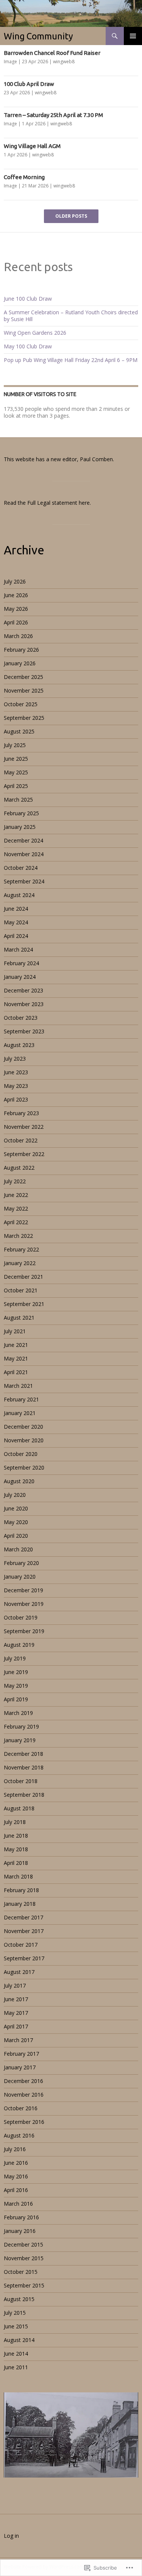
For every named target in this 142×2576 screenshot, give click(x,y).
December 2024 (23, 840)
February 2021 (21, 1399)
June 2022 (16, 1195)
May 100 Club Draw (28, 346)
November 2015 (24, 2258)
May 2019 (16, 1686)
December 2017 (23, 1917)
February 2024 (21, 963)
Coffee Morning (24, 177)
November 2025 (24, 690)
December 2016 (23, 2081)
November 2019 (24, 1604)
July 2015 (15, 2313)
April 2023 (16, 1099)
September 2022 (24, 1154)
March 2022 (18, 1236)
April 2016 (16, 2190)
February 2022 (21, 1249)
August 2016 (19, 2135)
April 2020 (16, 1536)
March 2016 (18, 2204)
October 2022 (21, 1140)
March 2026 (18, 636)
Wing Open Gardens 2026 (35, 333)
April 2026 (16, 622)
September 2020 (24, 1467)
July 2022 (15, 1181)
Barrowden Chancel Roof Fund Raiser (52, 53)
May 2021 (16, 1358)
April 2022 (16, 1222)
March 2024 (18, 949)
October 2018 (21, 1781)
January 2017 (20, 2067)
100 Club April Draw (29, 84)
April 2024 (16, 936)
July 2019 (15, 1658)
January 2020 (20, 1577)
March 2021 (18, 1386)
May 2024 (16, 922)
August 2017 (19, 1972)
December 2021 (23, 1277)
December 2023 (23, 990)
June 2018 (16, 1836)
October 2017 (21, 1945)
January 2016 (20, 2231)
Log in (11, 2536)
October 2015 (21, 2272)
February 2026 (21, 650)
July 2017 (15, 1985)
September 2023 (24, 1031)
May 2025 (16, 772)
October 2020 (21, 1454)
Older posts (71, 216)
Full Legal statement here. (59, 503)
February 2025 (21, 813)
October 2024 (21, 868)
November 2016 (24, 2095)
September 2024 (24, 881)
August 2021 (19, 1318)
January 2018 (20, 1904)
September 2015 (24, 2285)
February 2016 (21, 2217)
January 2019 (20, 1740)
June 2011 (16, 2367)
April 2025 (16, 786)
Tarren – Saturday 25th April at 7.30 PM (53, 115)
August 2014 (19, 2340)
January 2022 (20, 1263)
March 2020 (18, 1549)
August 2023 (19, 1045)
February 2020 (21, 1563)
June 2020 (16, 1508)
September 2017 (24, 1958)
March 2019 (18, 1713)
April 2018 (16, 1863)
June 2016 (16, 2163)
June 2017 (16, 1999)
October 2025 (21, 704)
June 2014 (16, 2354)
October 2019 (21, 1617)
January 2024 (20, 977)
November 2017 (24, 1931)
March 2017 (18, 2040)
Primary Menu (133, 36)
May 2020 (16, 1522)
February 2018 (21, 1890)
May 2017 (16, 2013)
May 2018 (16, 1849)
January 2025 (20, 827)
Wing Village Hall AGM (32, 146)
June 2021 (16, 1345)
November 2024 (24, 854)
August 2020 (19, 1481)
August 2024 (19, 895)
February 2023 (21, 1113)
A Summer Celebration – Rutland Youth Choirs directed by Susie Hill (71, 316)
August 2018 (19, 1808)
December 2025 (23, 677)
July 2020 (15, 1495)
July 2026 (15, 581)
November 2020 (24, 1440)
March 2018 (18, 1876)
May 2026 (16, 609)
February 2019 (21, 1726)
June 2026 (16, 595)
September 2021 (24, 1304)
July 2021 (15, 1331)
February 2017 (21, 2054)
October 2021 (21, 1290)
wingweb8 (64, 62)
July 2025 (15, 745)
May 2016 (16, 2176)
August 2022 (19, 1168)
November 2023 (24, 1004)
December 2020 (23, 1427)
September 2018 (24, 1795)
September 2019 (24, 1631)
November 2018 (24, 1767)
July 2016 (15, 2149)
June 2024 (16, 909)
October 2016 (21, 2108)
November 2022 (24, 1127)
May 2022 (16, 1208)
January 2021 (20, 1413)
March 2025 (18, 800)
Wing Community (38, 36)
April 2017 (16, 2026)
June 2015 (16, 2326)
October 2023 (21, 1018)
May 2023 (16, 1086)
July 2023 (15, 1059)
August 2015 (19, 2299)
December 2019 (23, 1590)
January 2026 (20, 663)
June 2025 (16, 759)
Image (10, 62)
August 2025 (19, 731)
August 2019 (19, 1645)
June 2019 (16, 1672)
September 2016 (24, 2122)
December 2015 (23, 2244)
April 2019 (16, 1699)
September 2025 (24, 718)
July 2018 (15, 1822)
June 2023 (16, 1072)
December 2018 (23, 1754)
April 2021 (16, 1372)
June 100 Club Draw (28, 299)
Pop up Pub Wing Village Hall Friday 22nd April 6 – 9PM (71, 360)
